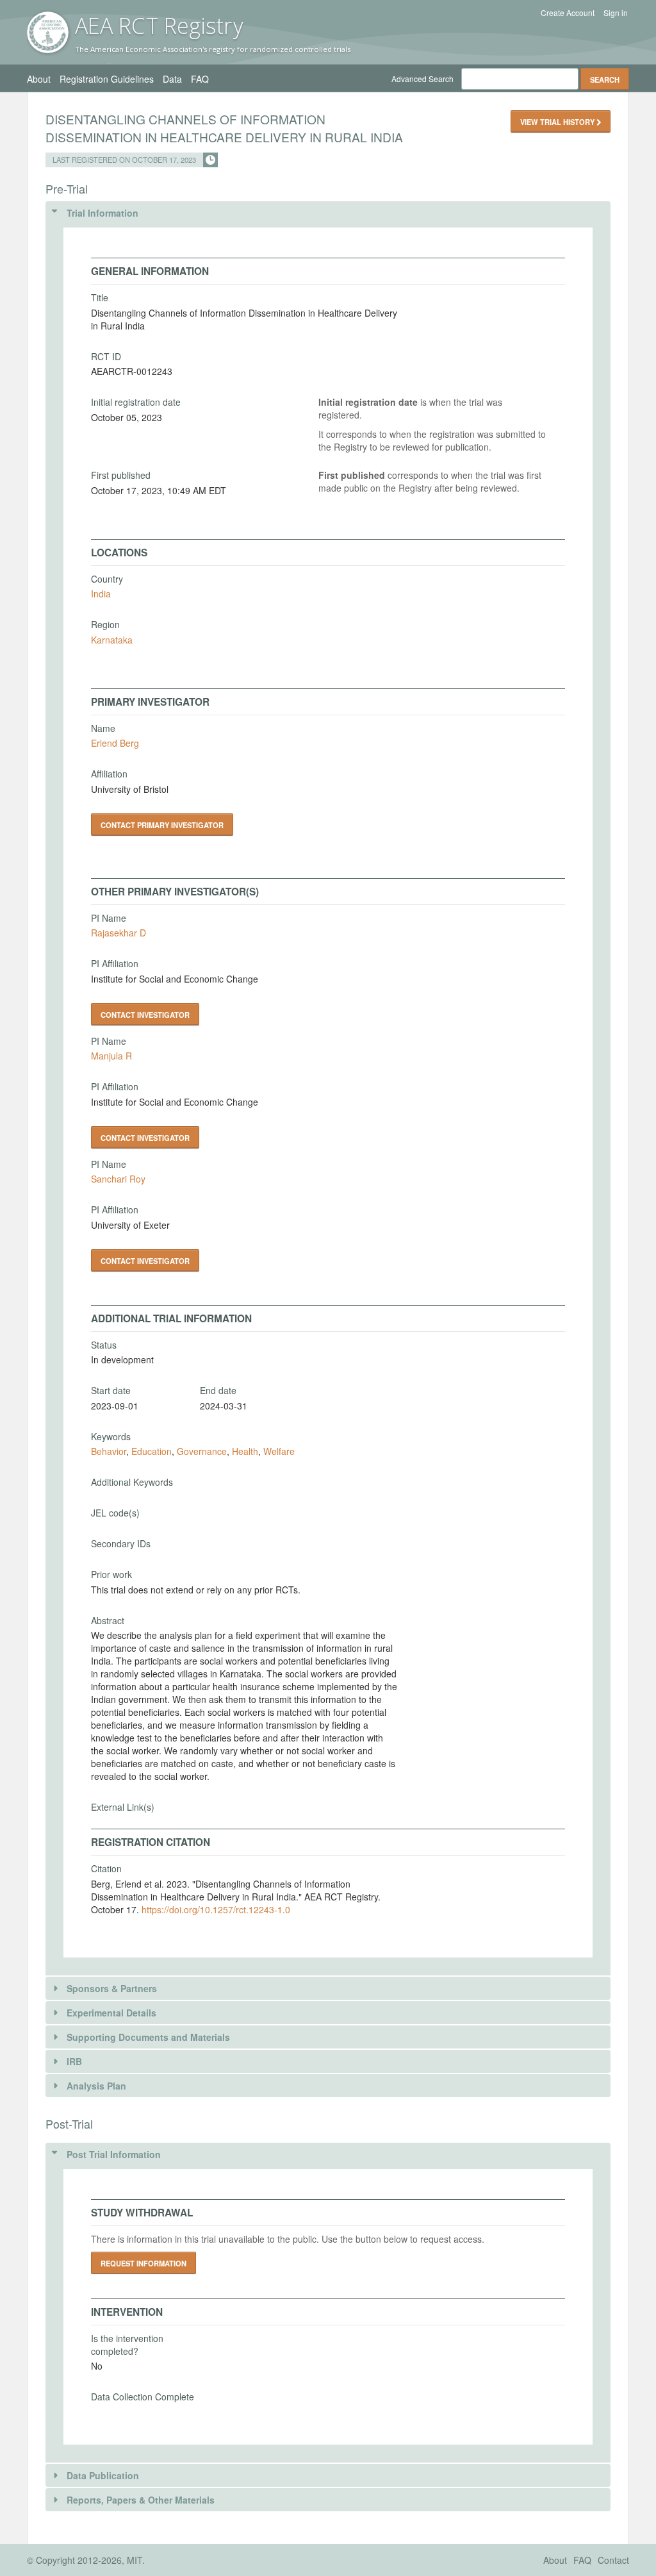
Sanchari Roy (118, 1179)
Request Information (143, 2263)
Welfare (279, 1451)
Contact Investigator (145, 1015)
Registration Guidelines (107, 79)
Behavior (109, 1451)
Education (152, 1451)
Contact (613, 2560)
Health (245, 1451)
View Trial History (558, 122)
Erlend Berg (115, 743)
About (39, 79)
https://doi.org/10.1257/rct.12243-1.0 (216, 1909)
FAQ (200, 79)
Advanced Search (422, 79)
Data (172, 79)
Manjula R (111, 1056)
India (101, 594)
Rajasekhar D (119, 933)
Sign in (616, 13)
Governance (202, 1451)
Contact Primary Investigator (162, 825)
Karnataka (112, 640)
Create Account (568, 13)
